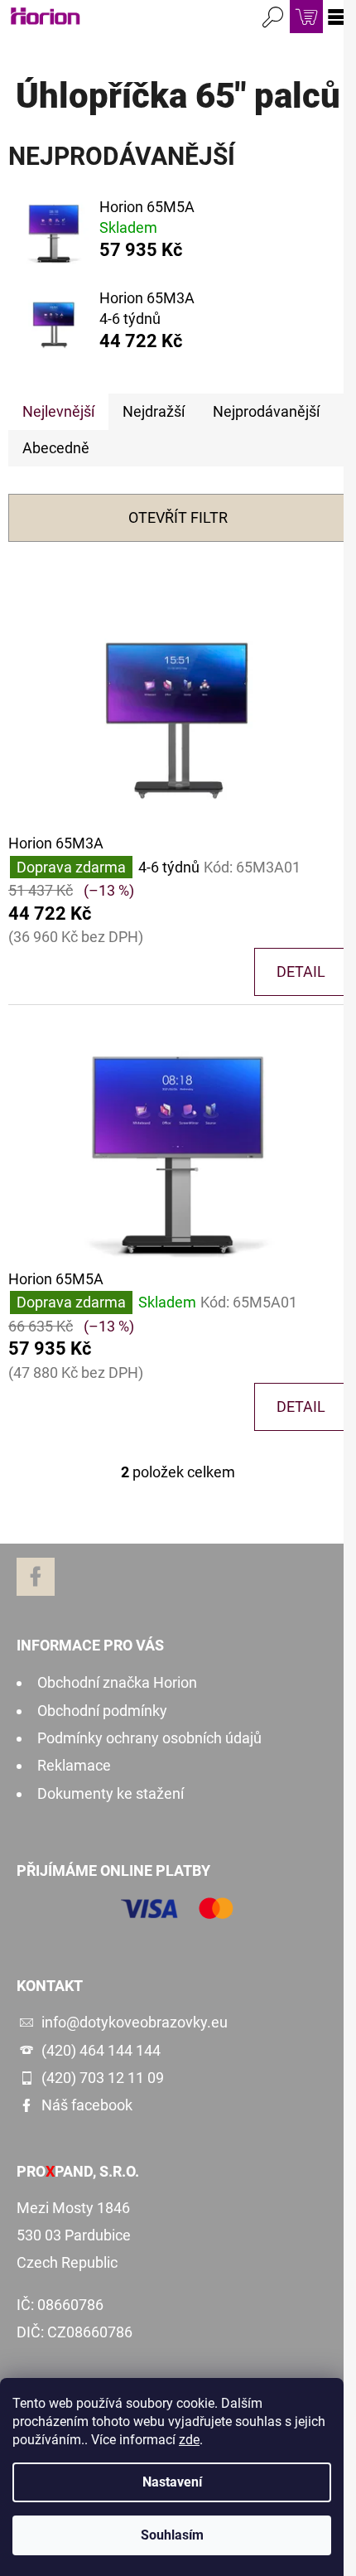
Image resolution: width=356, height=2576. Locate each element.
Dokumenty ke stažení (111, 1793)
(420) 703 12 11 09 (103, 2078)
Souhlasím (172, 2535)
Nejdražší (154, 411)
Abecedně (56, 448)
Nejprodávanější (266, 411)
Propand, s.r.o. (78, 2172)
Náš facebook (87, 2105)
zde (189, 2440)
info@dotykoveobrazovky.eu (135, 2022)
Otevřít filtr (178, 517)
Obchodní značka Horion (117, 1682)
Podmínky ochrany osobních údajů (149, 1738)
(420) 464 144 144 (101, 2050)
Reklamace (74, 1765)
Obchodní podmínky (102, 1711)
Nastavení (172, 2482)
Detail (301, 971)
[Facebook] (36, 1577)
